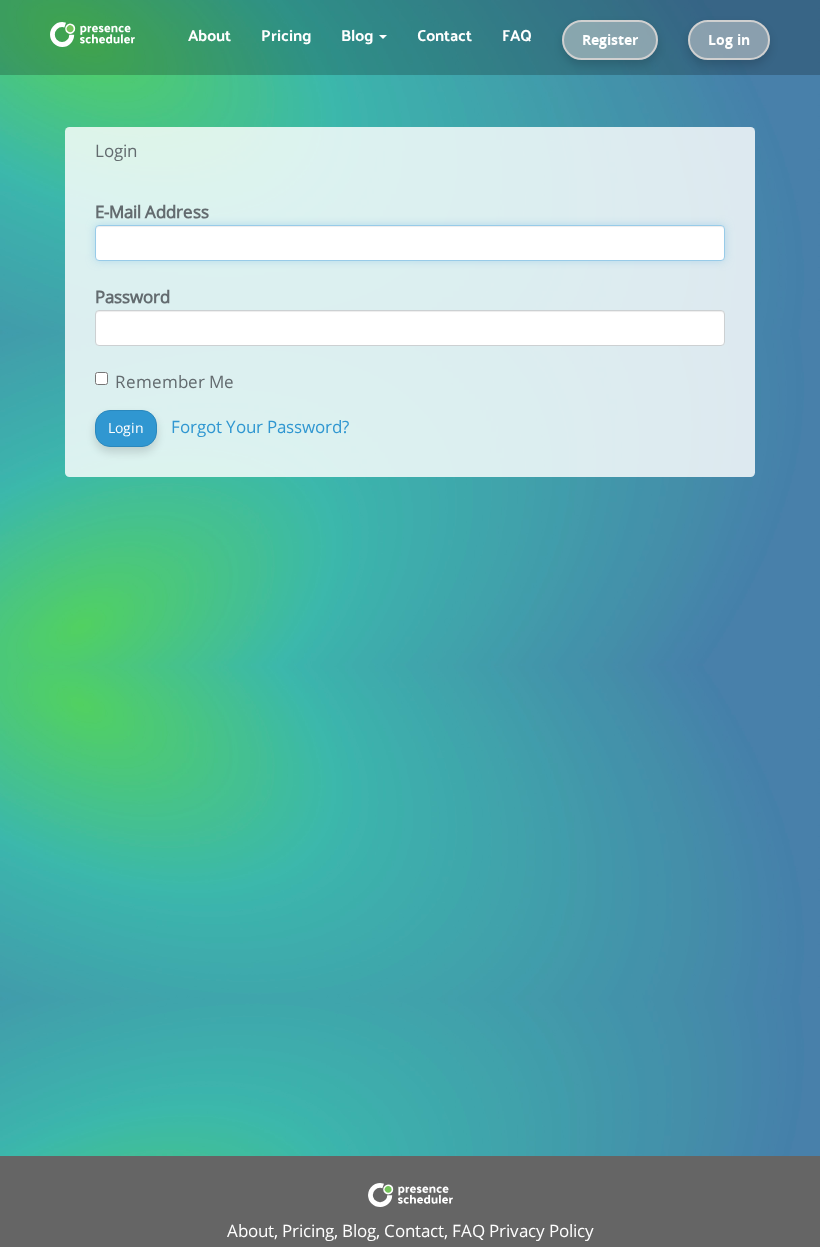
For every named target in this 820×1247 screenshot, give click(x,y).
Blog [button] (359, 34)
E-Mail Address (152, 211)
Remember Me (174, 381)
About (209, 34)
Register (610, 39)
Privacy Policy (541, 1230)
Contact (444, 34)
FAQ (517, 34)
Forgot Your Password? (260, 426)
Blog (359, 1230)
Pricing (286, 34)
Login (126, 427)
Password (132, 296)
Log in (729, 39)
